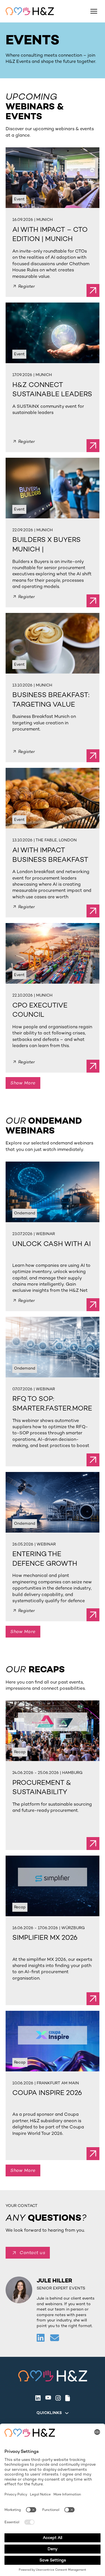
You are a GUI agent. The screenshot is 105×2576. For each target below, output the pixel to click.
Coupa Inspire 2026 (47, 2093)
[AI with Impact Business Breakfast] (53, 798)
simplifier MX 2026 (45, 1938)
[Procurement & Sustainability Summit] (53, 1731)
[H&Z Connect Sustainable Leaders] (53, 333)
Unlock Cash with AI (52, 1244)
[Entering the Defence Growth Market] (53, 1502)
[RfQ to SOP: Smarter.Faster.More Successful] (53, 1347)
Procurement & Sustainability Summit (42, 1792)
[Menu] (94, 11)
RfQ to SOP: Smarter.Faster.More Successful (52, 1408)
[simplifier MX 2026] (53, 1886)
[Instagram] (58, 2398)
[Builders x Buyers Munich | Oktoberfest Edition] (53, 488)
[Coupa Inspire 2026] (53, 2041)
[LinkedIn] (38, 2398)
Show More (23, 1083)
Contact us (32, 2253)
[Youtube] (48, 2398)
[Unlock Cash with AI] (53, 1192)
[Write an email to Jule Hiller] (55, 2338)
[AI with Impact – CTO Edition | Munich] (53, 178)
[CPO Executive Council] (53, 953)
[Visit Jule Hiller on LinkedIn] (41, 2338)
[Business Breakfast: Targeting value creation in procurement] (53, 643)
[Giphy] (68, 2398)
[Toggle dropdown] (67, 2413)
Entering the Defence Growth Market (45, 1563)
